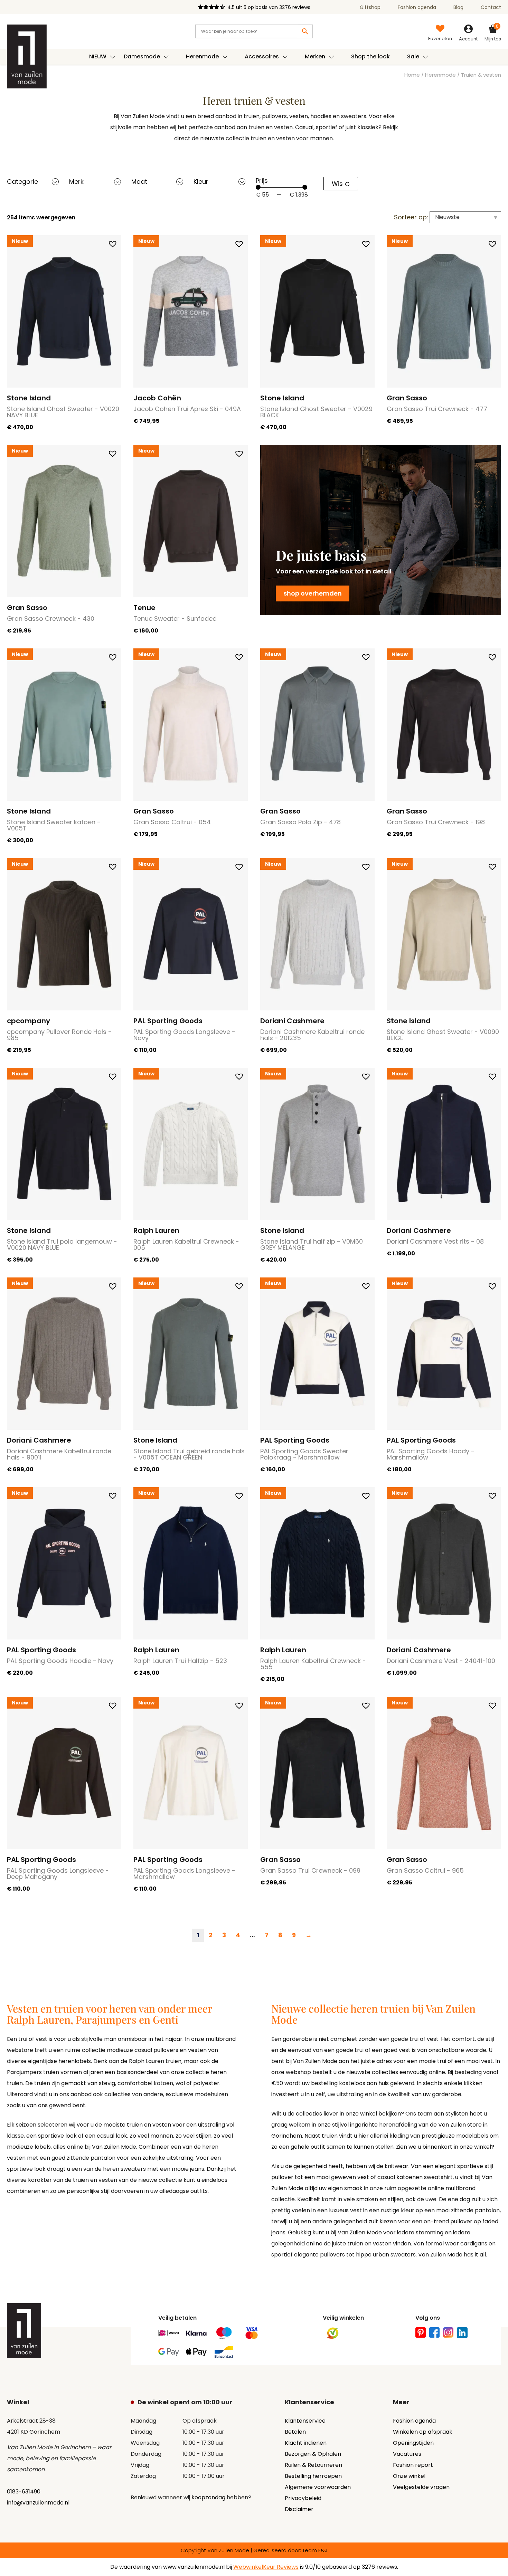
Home (412, 75)
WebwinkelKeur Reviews (266, 2567)
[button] (113, 244)
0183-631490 (24, 2492)
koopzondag (208, 2497)
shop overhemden (313, 593)
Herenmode (440, 75)
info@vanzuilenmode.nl (38, 2503)
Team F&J (315, 2550)
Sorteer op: (411, 217)
